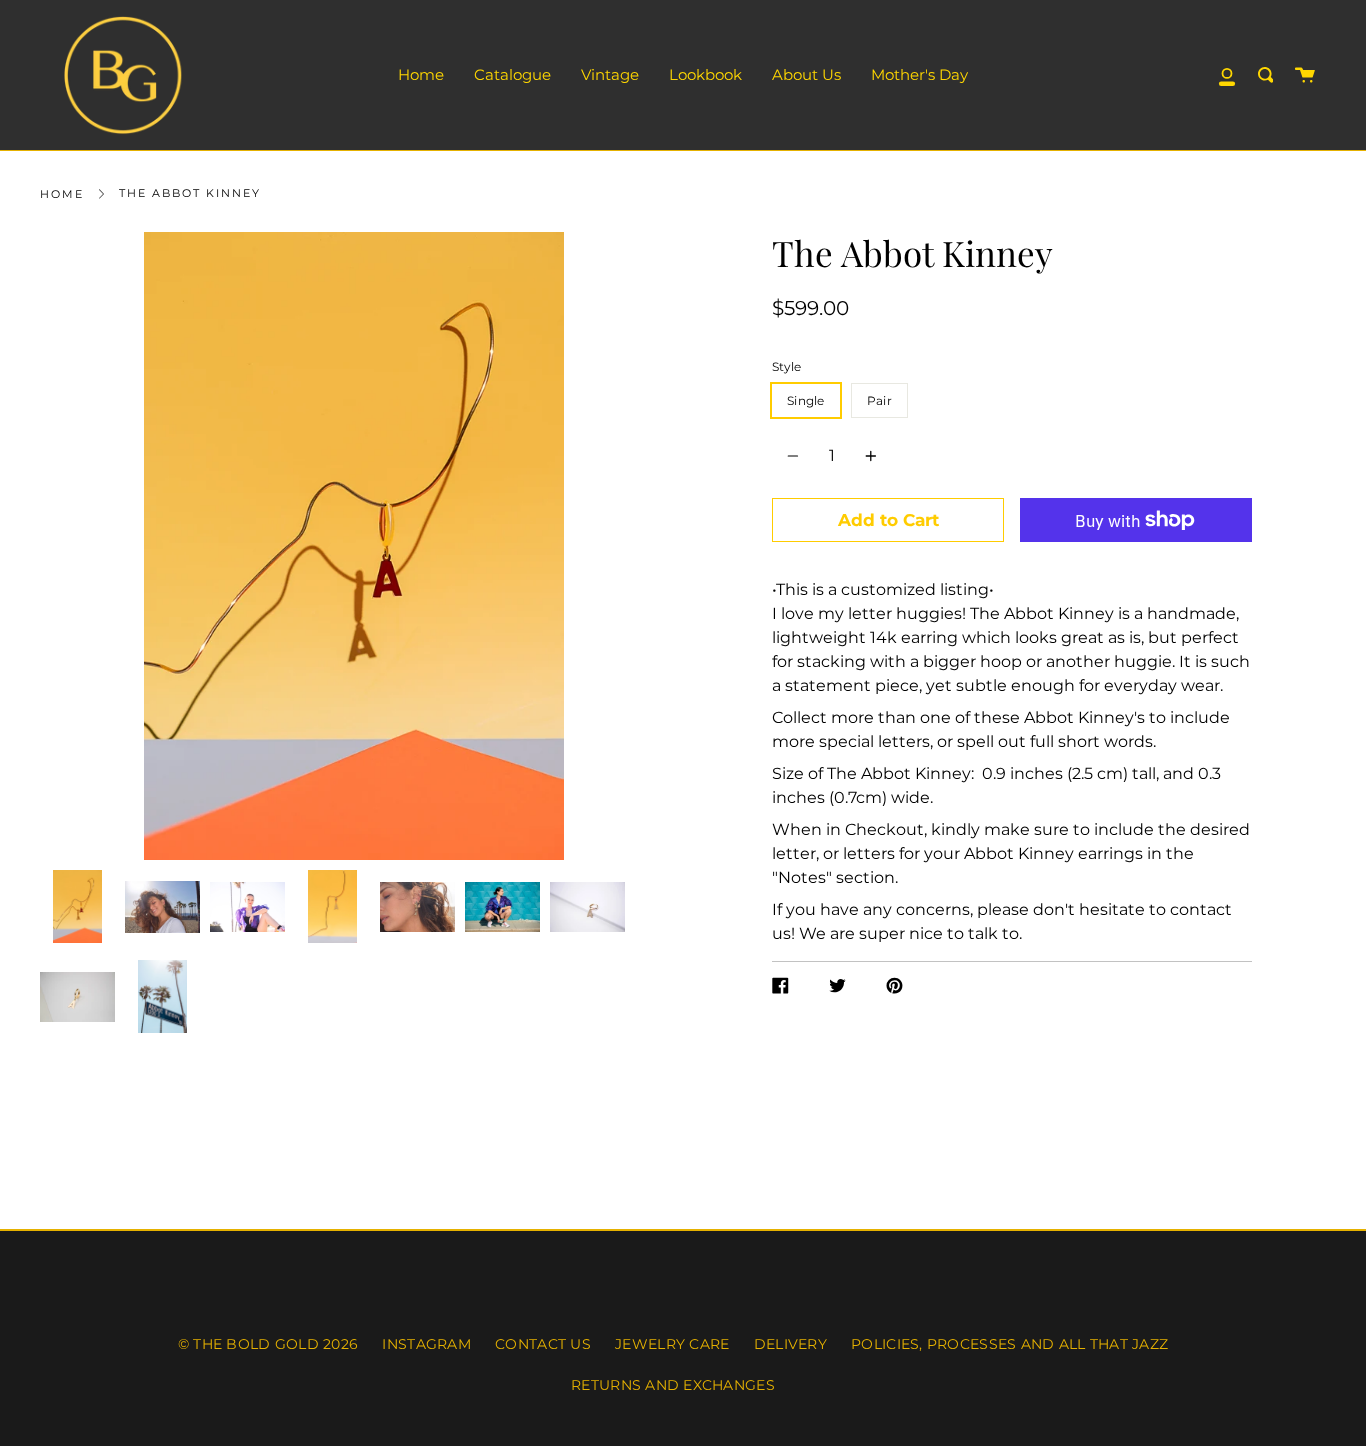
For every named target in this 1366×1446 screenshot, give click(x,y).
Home (62, 194)
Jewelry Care (672, 1344)
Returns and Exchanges (673, 1385)
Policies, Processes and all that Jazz (1009, 1344)
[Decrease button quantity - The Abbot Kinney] (796, 455)
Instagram (426, 1344)
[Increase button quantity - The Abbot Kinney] (868, 455)
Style (786, 366)
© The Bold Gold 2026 (268, 1344)
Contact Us (543, 1344)
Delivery (790, 1344)
